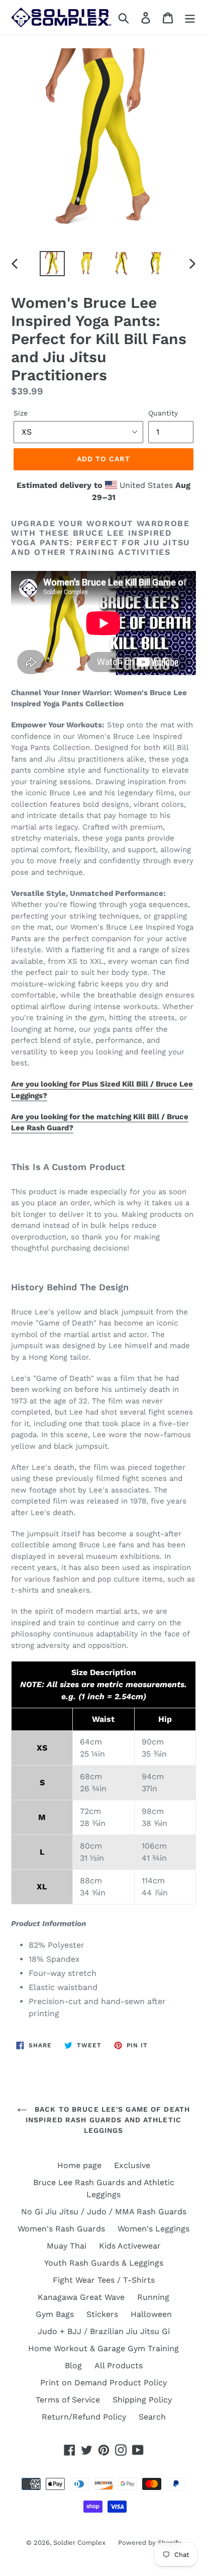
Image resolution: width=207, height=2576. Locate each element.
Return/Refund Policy (84, 2417)
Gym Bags (55, 2314)
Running (153, 2297)
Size (21, 413)
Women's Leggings (153, 2229)
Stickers (102, 2314)
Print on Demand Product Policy (103, 2383)
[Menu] (190, 17)
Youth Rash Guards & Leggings (104, 2263)
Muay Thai (67, 2246)
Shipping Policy (142, 2400)
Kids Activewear (130, 2246)
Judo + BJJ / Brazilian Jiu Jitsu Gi (104, 2331)
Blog (73, 2365)
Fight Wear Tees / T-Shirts (104, 2280)
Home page (79, 2165)
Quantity (163, 413)
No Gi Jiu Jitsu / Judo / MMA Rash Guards (104, 2212)
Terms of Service (68, 2400)
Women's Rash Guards (61, 2229)
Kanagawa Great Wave (81, 2297)
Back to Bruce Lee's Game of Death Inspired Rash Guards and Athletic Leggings (108, 2120)
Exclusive (132, 2165)
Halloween (151, 2314)
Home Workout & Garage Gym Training (103, 2348)
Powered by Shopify (150, 2543)
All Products (119, 2365)
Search (152, 2417)
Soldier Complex (79, 2543)
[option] (53, 264)
